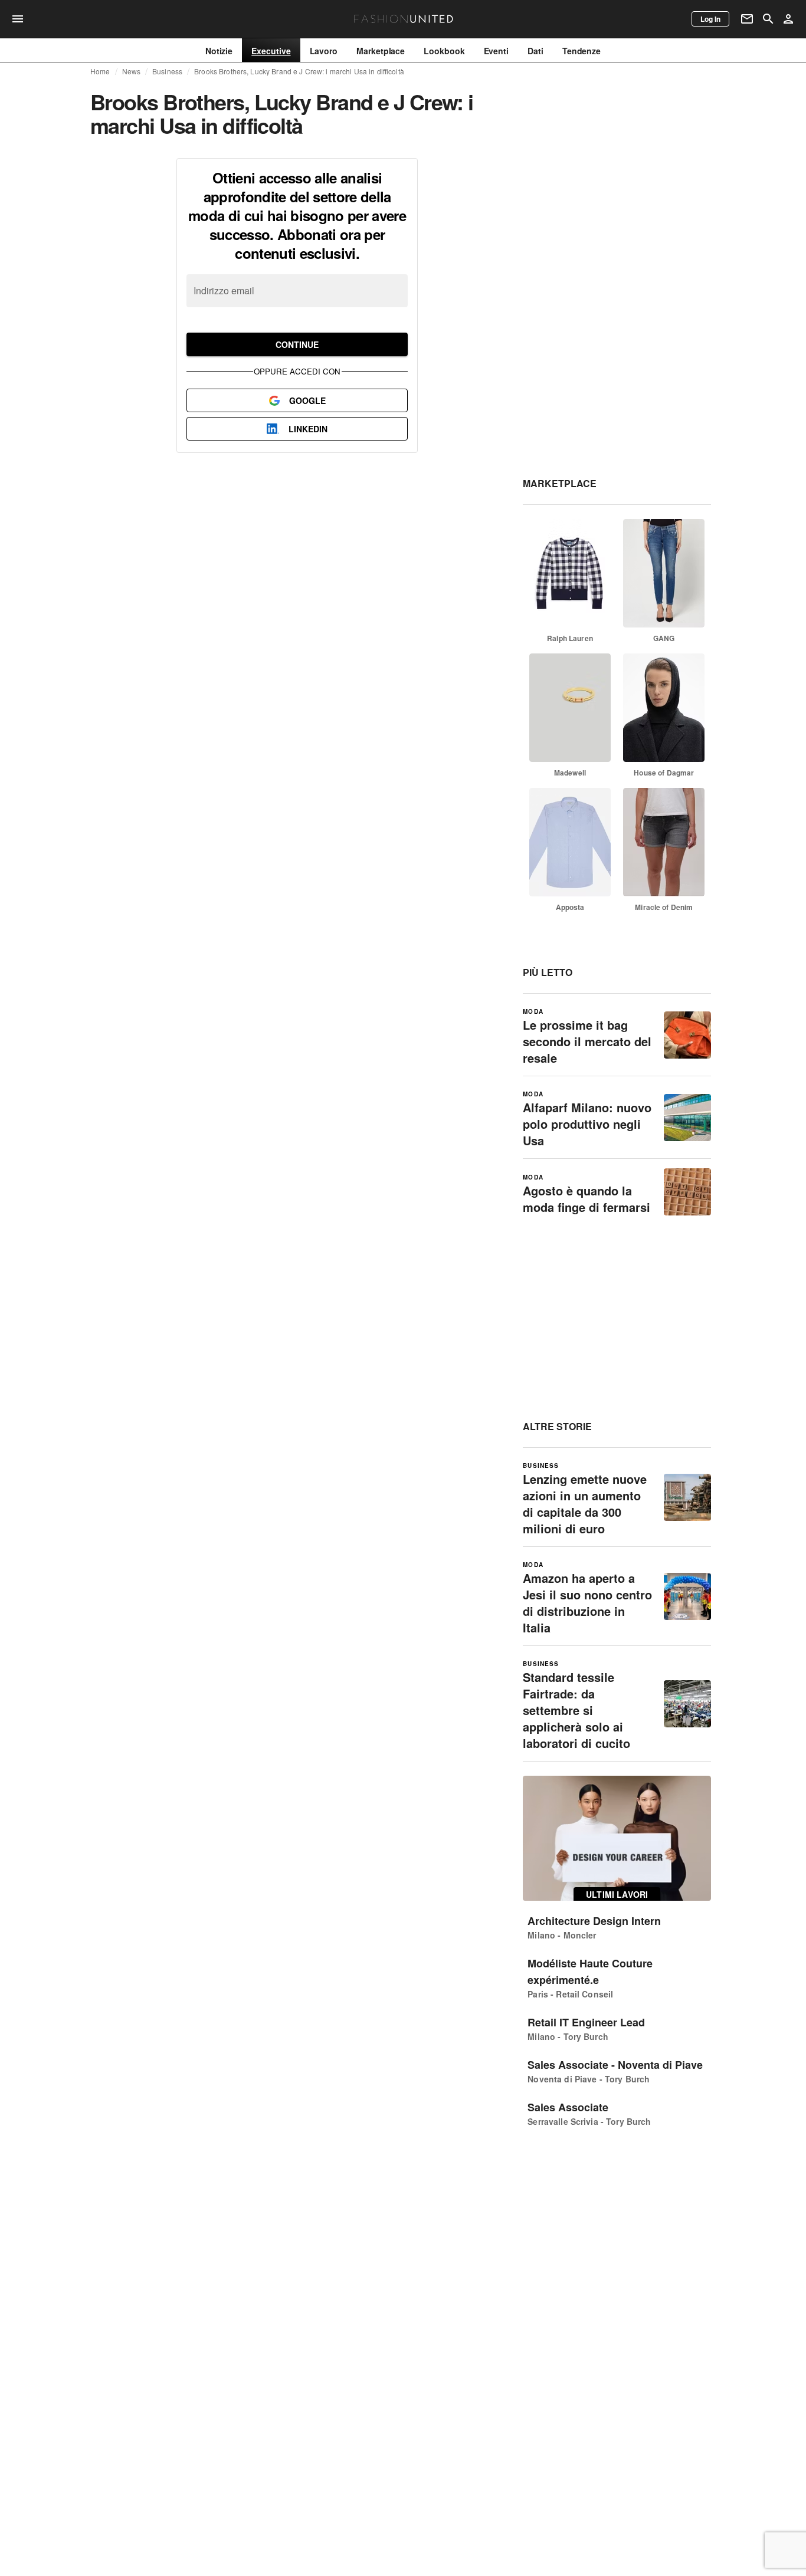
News (132, 71)
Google (307, 400)
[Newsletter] (747, 19)
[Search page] (768, 19)
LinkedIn (308, 429)
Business (167, 71)
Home (100, 71)
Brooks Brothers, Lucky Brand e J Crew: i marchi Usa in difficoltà (299, 71)
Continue (297, 344)
